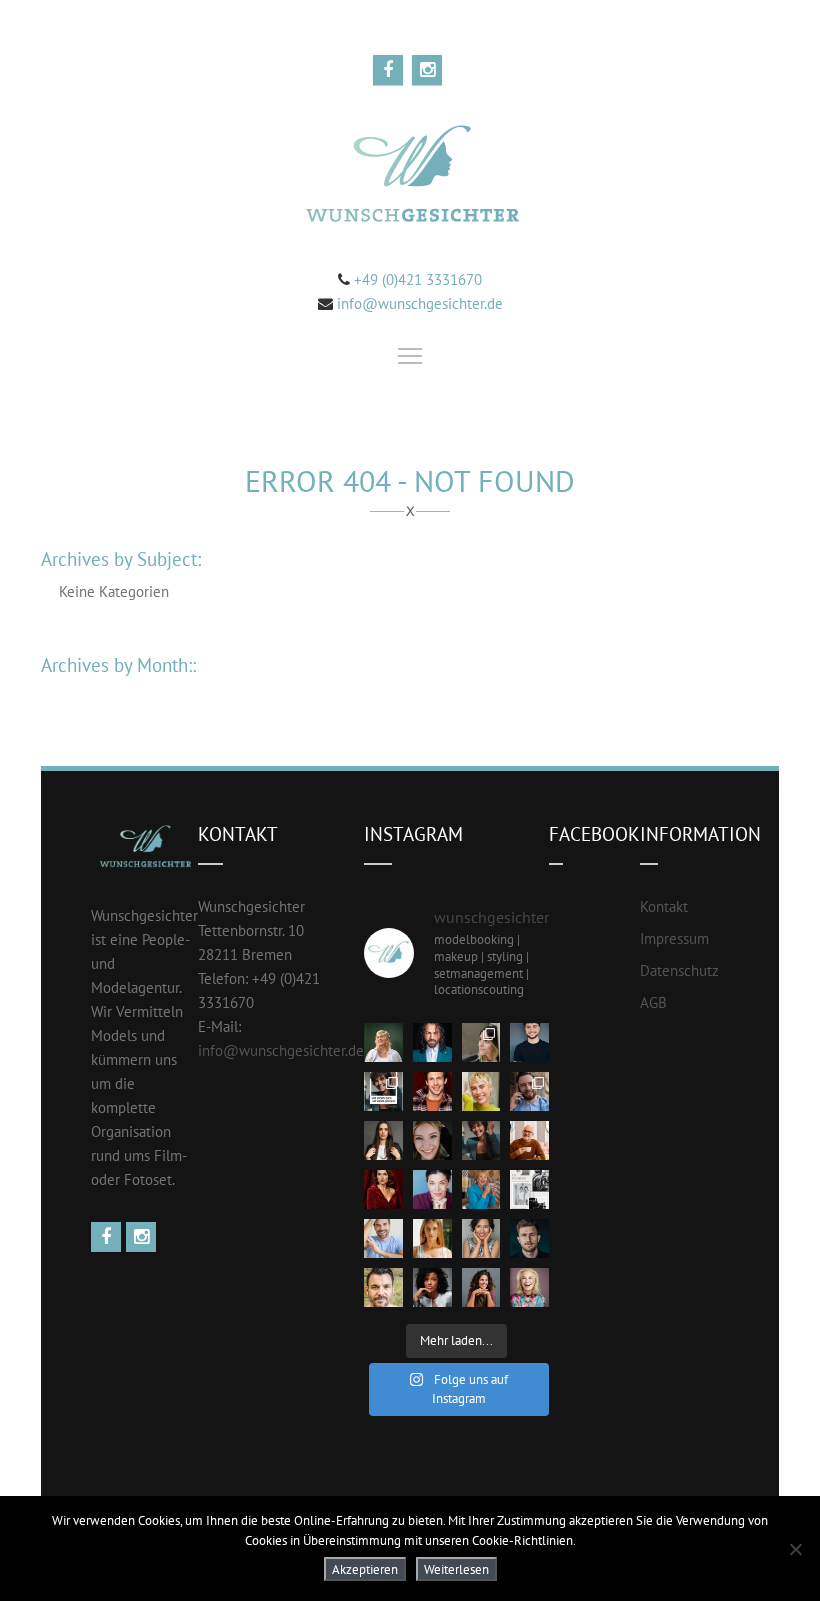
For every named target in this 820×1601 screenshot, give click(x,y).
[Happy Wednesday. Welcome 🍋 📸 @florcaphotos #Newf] (383, 1042)
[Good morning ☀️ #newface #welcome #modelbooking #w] (432, 1238)
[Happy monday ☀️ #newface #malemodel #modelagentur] (529, 1091)
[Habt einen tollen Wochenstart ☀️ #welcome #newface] (529, 1238)
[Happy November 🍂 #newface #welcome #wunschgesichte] (383, 1189)
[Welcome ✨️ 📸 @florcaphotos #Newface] (481, 1042)
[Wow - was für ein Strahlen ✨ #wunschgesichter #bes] (529, 1287)
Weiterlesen (456, 1569)
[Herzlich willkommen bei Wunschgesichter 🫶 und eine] (383, 1287)
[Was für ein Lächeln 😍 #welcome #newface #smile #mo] (481, 1140)
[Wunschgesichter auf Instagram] (143, 1237)
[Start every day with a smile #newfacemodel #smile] (481, 1238)
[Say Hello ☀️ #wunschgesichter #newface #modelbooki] (383, 1238)
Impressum (674, 938)
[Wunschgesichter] (410, 176)
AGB (653, 1002)
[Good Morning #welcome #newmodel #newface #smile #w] (481, 1189)
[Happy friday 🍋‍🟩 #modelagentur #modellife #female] (481, 1091)
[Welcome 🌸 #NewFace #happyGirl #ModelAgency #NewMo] (383, 1140)
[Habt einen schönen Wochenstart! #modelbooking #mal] (432, 1091)
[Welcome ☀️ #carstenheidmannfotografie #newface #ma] (529, 1042)
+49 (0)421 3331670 (416, 279)
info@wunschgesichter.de (420, 303)
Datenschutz (679, 970)
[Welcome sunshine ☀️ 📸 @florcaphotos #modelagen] (432, 1140)
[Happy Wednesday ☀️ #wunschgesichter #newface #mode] (432, 1189)
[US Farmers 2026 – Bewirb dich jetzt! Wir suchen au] (529, 1189)
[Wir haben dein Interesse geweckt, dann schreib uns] (383, 1091)
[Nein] (795, 1549)
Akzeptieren (365, 1569)
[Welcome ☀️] (432, 1042)
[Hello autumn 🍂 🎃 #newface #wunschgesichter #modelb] (529, 1140)
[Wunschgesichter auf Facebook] (108, 1237)
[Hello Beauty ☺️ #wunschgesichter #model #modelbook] (481, 1287)
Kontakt (664, 906)
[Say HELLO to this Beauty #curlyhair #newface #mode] (432, 1287)
